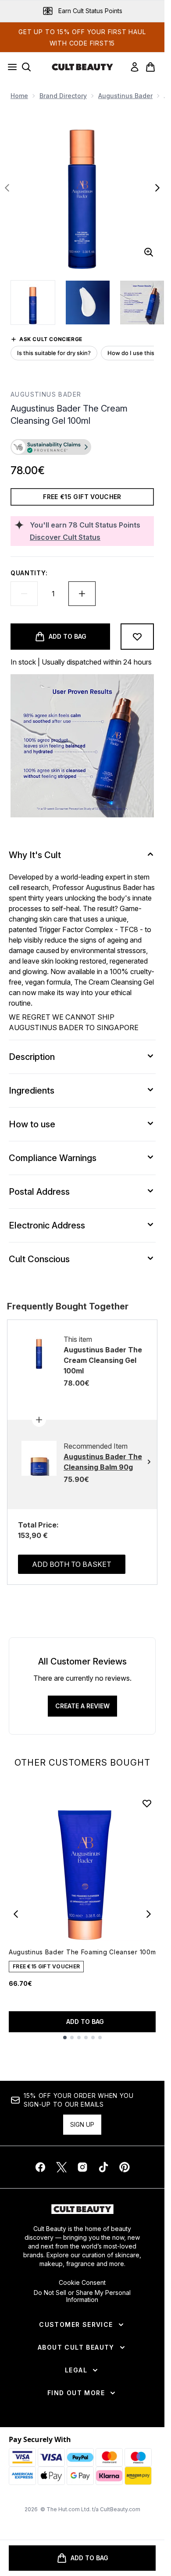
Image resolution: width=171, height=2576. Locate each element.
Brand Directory (63, 96)
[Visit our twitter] (61, 2167)
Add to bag (85, 2022)
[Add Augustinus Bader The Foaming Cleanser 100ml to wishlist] (147, 1803)
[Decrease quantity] (24, 594)
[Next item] (149, 1914)
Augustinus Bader (125, 96)
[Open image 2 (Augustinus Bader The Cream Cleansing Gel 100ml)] (88, 303)
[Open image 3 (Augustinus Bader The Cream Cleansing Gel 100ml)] (142, 303)
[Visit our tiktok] (103, 2167)
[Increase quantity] (82, 594)
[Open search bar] (26, 67)
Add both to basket (72, 1564)
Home (19, 96)
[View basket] (150, 67)
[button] (82, 448)
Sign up (82, 2124)
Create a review (82, 1706)
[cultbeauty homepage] (82, 67)
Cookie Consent (82, 2283)
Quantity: (29, 573)
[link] (135, 67)
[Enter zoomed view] (149, 252)
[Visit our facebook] (40, 2167)
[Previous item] (16, 1914)
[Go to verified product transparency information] (51, 447)
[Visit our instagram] (82, 2167)
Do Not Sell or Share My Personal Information (82, 2296)
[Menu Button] (10, 67)
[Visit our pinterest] (125, 2167)
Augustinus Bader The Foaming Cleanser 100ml (83, 1952)
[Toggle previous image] (7, 188)
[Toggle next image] (157, 188)
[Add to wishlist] (137, 637)
